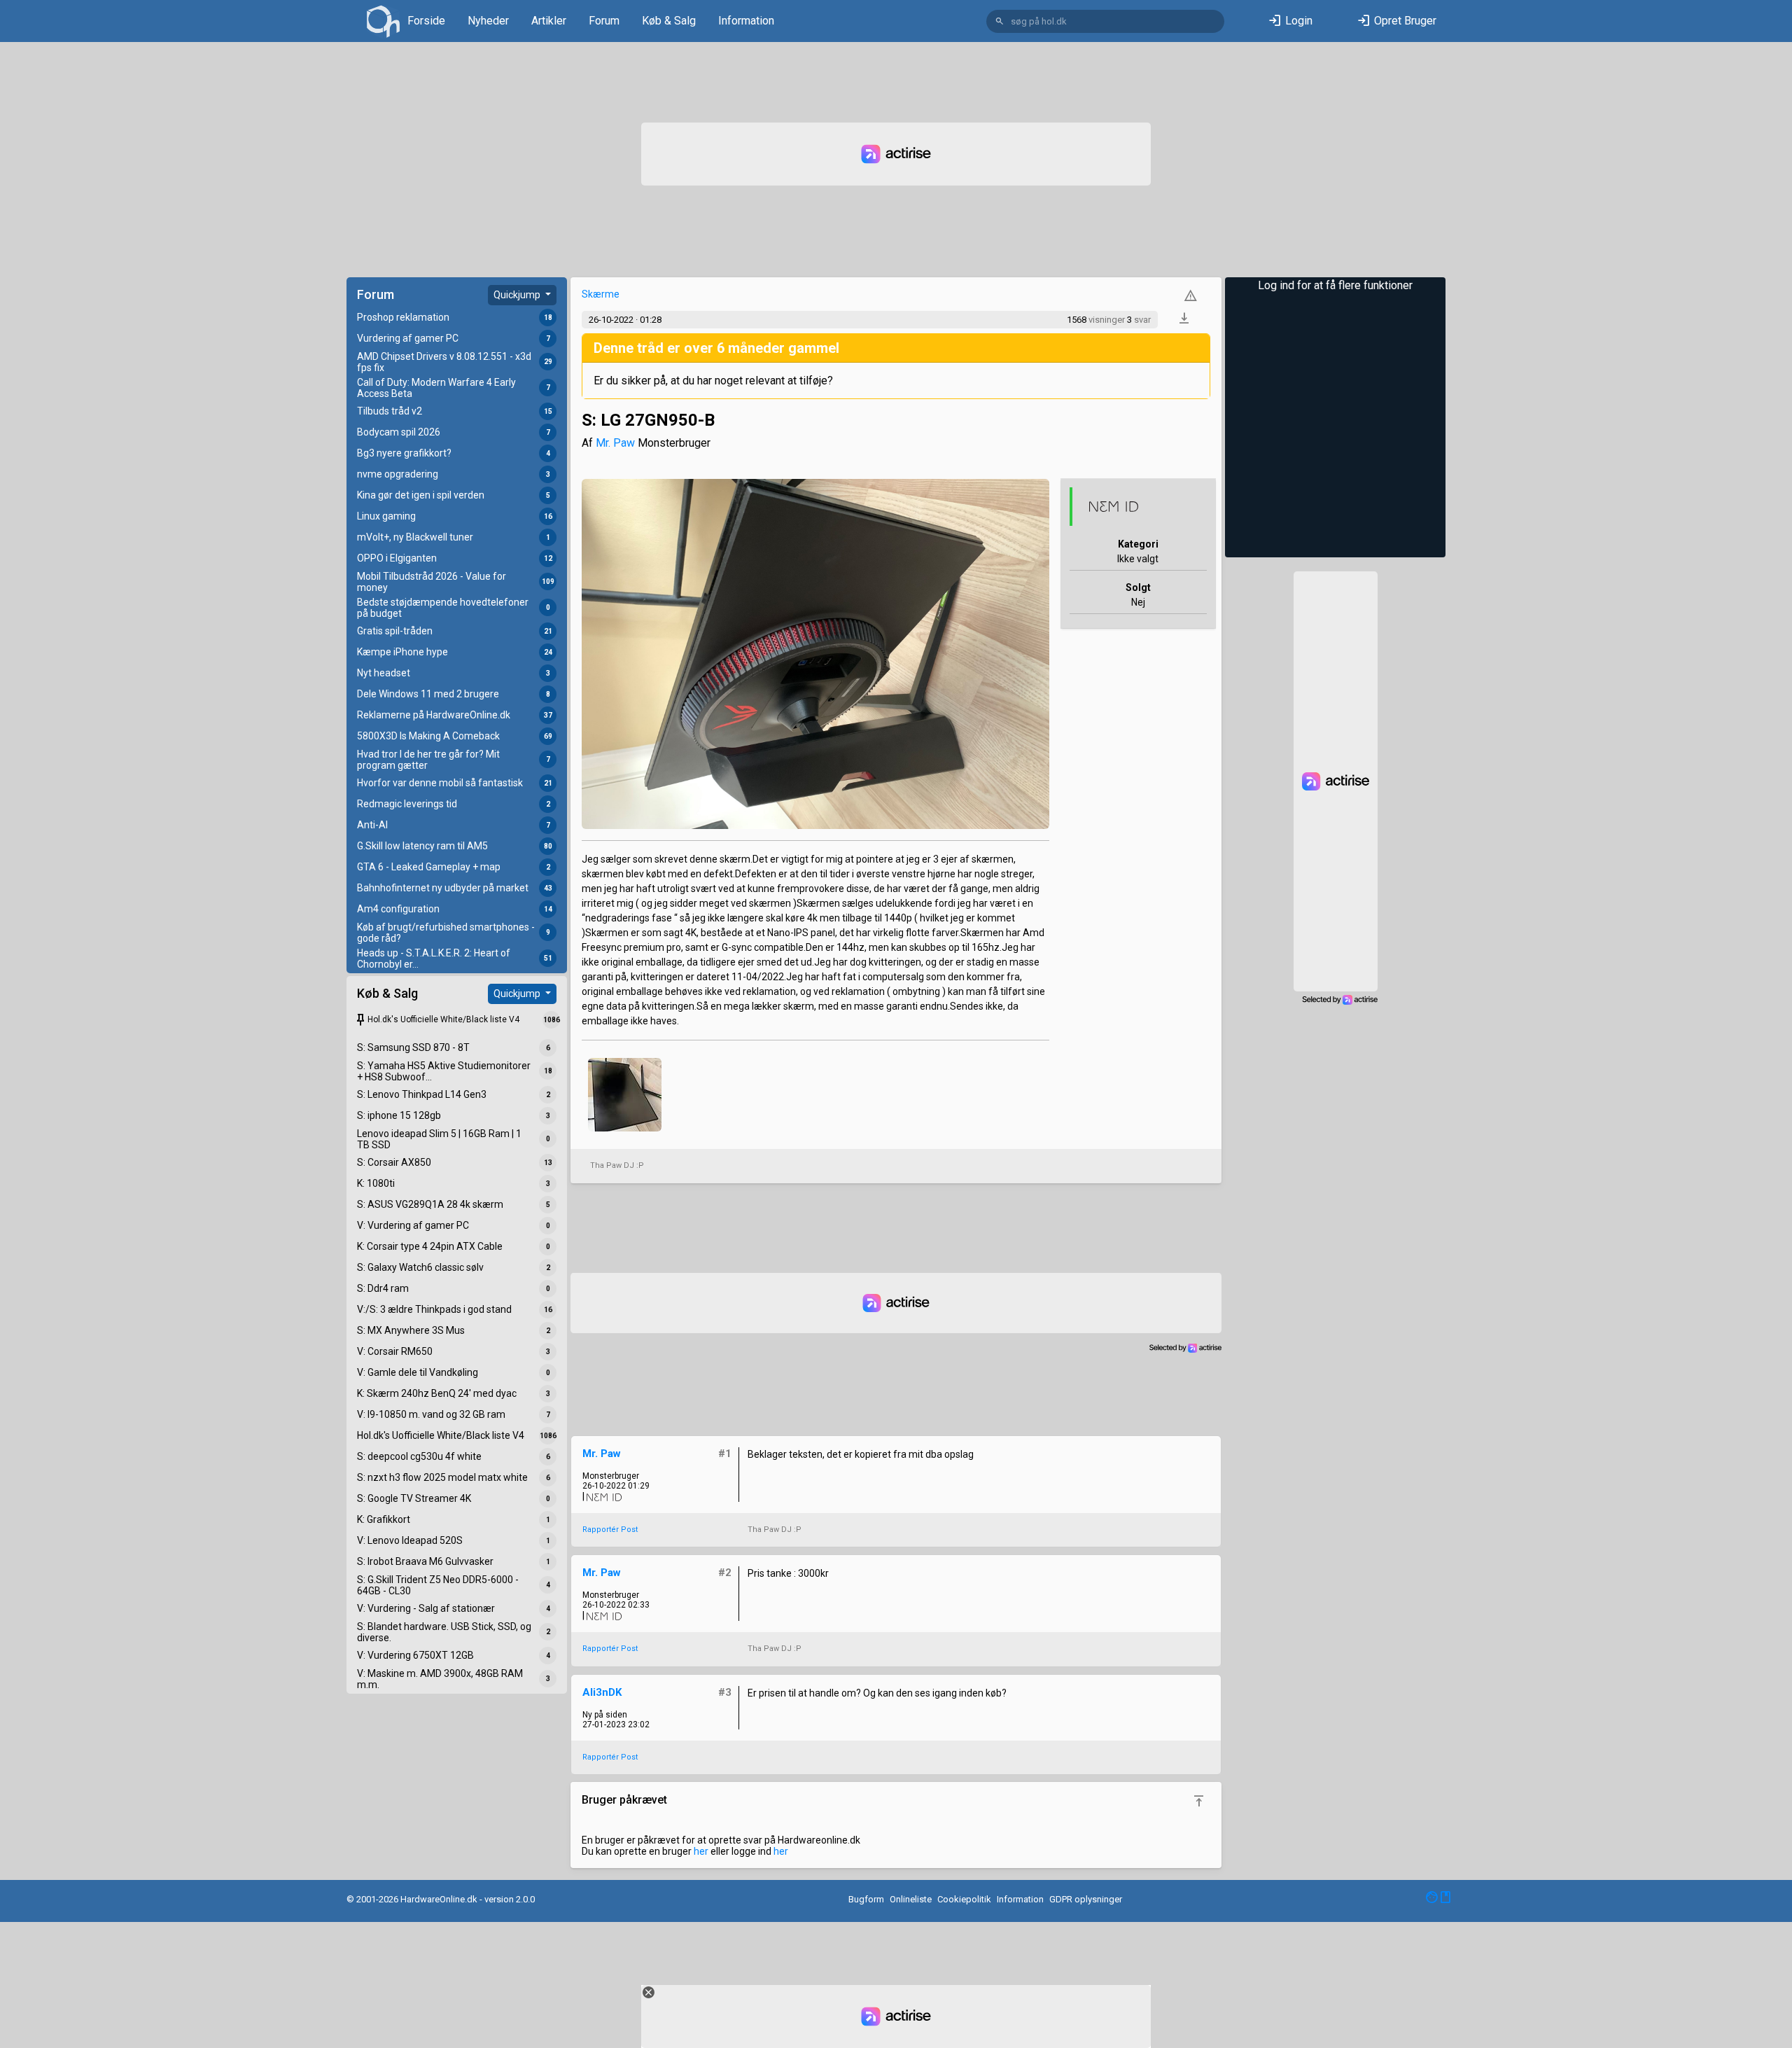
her (701, 1851)
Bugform (866, 1899)
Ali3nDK (602, 1692)
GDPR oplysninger (1086, 1899)
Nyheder (488, 21)
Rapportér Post (610, 1530)
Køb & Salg (669, 21)
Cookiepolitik (964, 1899)
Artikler (549, 21)
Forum (604, 21)
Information (746, 21)
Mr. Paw (615, 443)
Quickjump (518, 295)
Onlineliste (911, 1899)
